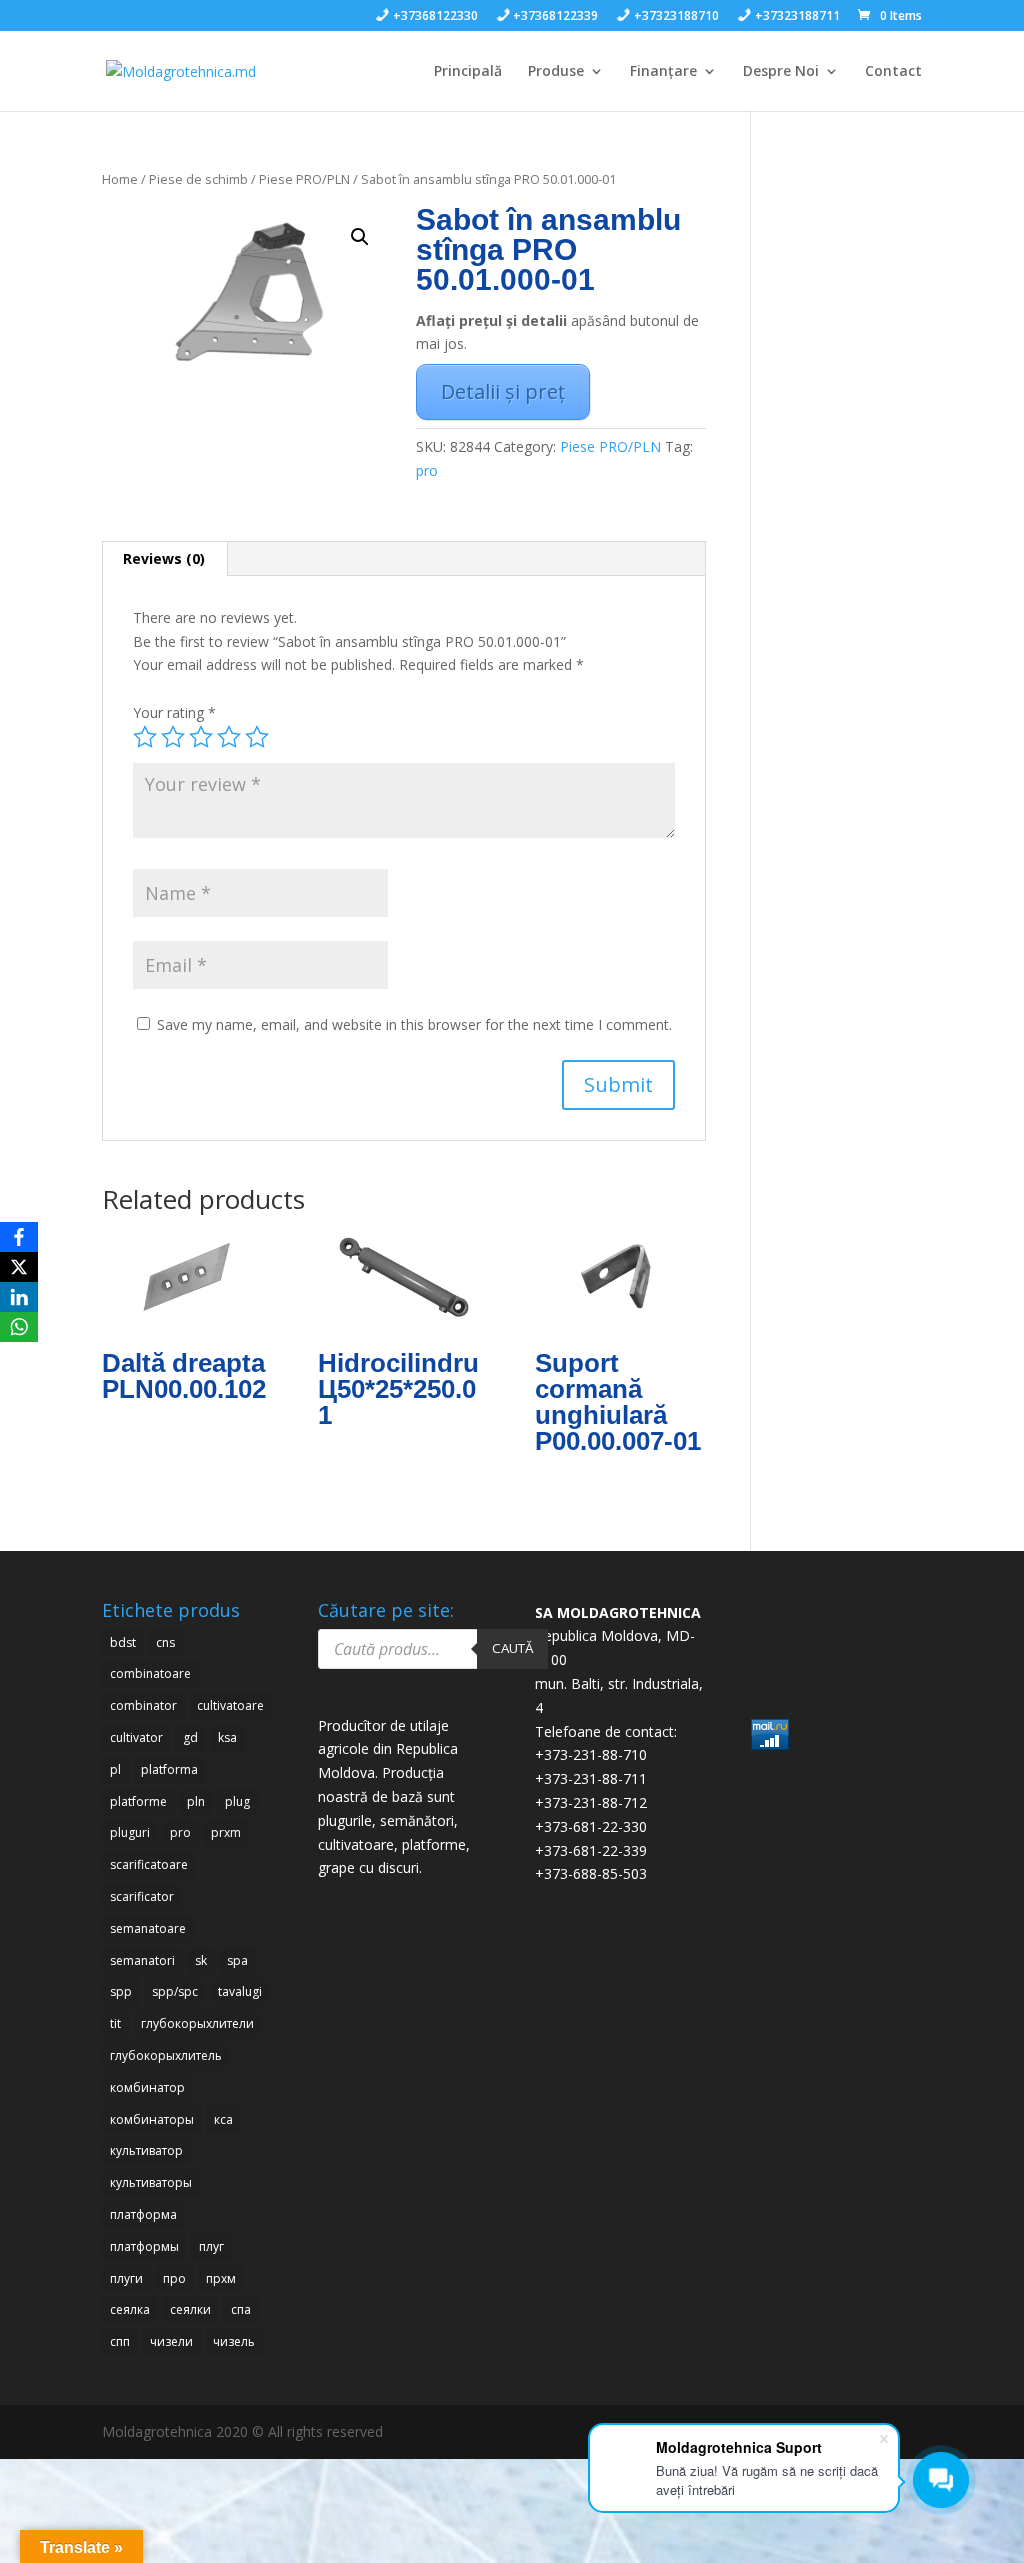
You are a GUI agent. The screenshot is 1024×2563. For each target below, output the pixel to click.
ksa (227, 1737)
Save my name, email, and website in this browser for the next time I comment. (414, 1024)
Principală (468, 72)
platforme (138, 1801)
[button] (360, 237)
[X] (19, 1267)
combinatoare (150, 1673)
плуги (126, 2278)
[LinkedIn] (19, 1297)
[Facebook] (19, 1237)
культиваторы (151, 2182)
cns (165, 1642)
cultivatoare (230, 1705)
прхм (221, 2278)
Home (120, 179)
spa (237, 1960)
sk (201, 1960)
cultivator (136, 1737)
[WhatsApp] (19, 1327)
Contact (893, 72)
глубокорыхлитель (166, 2055)
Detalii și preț (503, 391)
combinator (143, 1705)
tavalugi (240, 1991)
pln (196, 1801)
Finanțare (663, 72)
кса (223, 2119)
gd (190, 1737)
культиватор (146, 2150)
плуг (211, 2246)
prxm (226, 1832)
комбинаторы (152, 2119)
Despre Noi (781, 72)
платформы (144, 2246)
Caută (512, 1648)
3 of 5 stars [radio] (201, 737)
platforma (169, 1769)
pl (115, 1769)
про (174, 2278)
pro (427, 470)
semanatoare (148, 1928)
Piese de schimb (198, 179)
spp (121, 1991)
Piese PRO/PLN (304, 179)
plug (237, 1801)
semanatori (142, 1960)
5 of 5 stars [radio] (257, 737)
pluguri (130, 1832)
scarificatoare (149, 1864)
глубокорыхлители (197, 2023)
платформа (143, 2214)
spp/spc (175, 1991)
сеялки (190, 2309)
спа (241, 2309)
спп (120, 2341)
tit (115, 2023)
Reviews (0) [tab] (164, 558)
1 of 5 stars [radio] (145, 737)
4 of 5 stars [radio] (229, 737)
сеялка (130, 2309)
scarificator (142, 1896)
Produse (556, 72)
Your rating (174, 712)
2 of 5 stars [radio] (173, 737)
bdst (123, 1642)
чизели (171, 2341)
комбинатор (147, 2087)
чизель (234, 2341)
